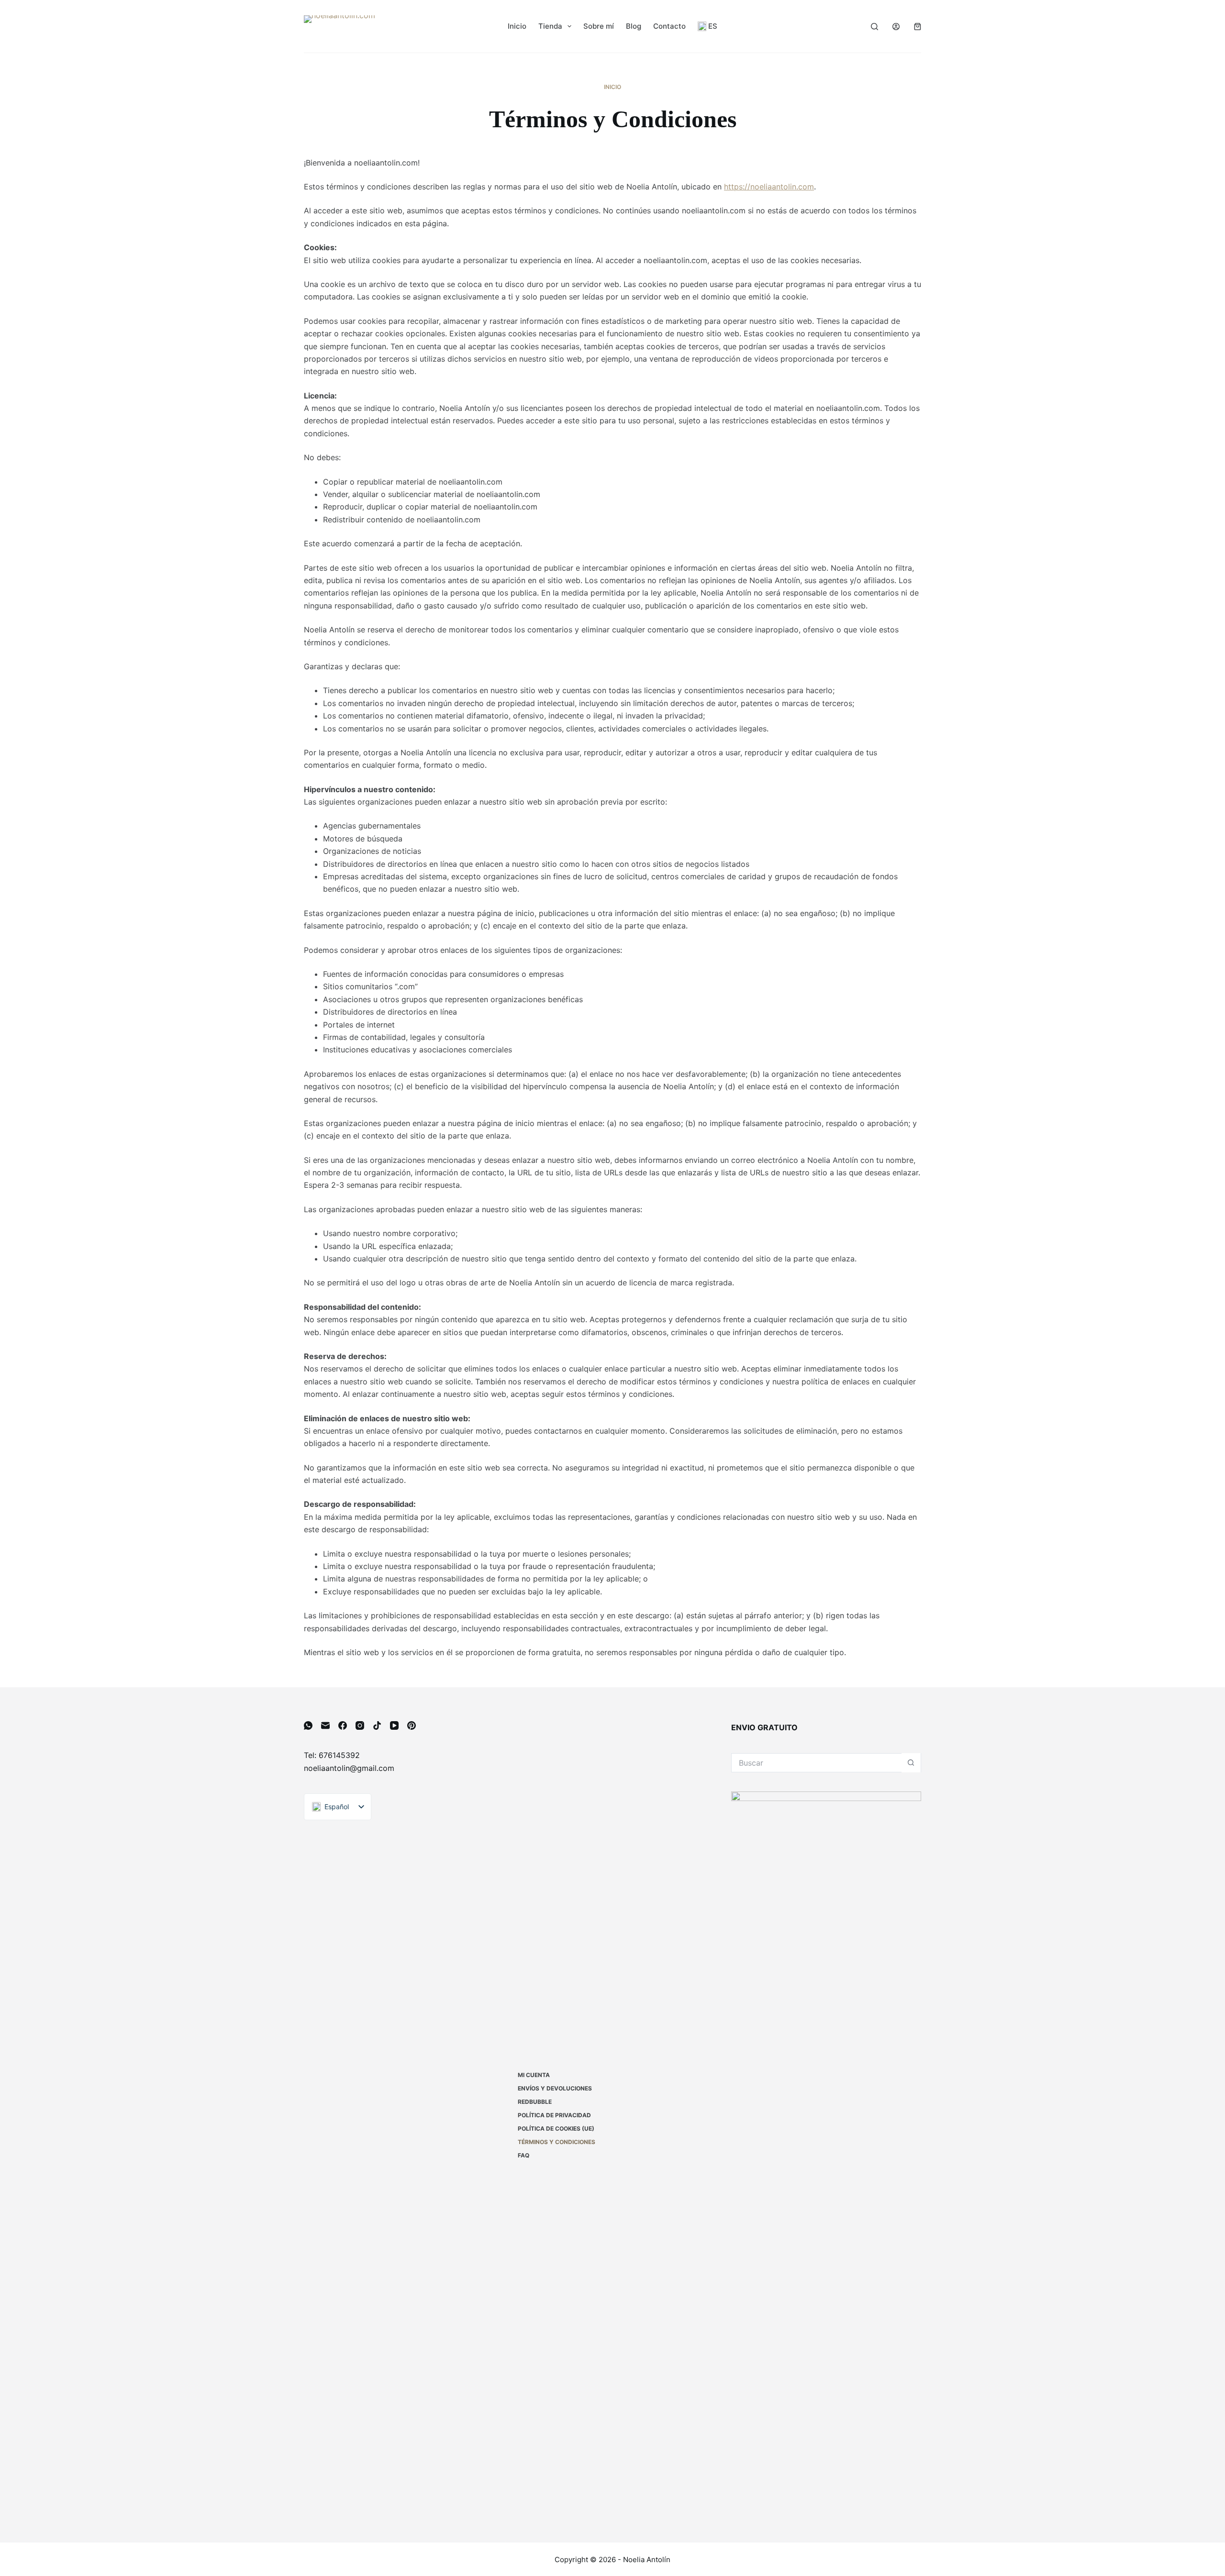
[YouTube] (394, 1725)
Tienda (550, 26)
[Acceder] (896, 27)
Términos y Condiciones (557, 2142)
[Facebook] (343, 1725)
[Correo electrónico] (325, 1725)
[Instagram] (360, 1725)
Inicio (517, 26)
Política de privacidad (554, 2115)
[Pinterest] (412, 1725)
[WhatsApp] (308, 1725)
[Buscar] (874, 27)
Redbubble (535, 2102)
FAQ (523, 2155)
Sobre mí (599, 26)
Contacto (669, 26)
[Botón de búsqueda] (911, 1763)
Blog (634, 26)
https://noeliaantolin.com (769, 187)
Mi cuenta (534, 2075)
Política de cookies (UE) (556, 2128)
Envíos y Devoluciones (555, 2088)
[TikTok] (377, 1725)
